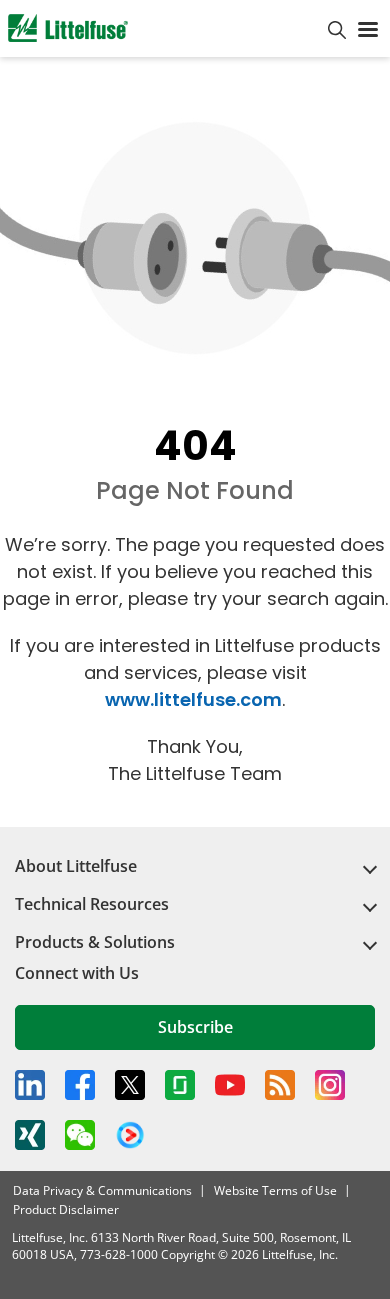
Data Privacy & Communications (102, 1190)
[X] (130, 1085)
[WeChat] (80, 1135)
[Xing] (30, 1135)
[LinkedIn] (30, 1085)
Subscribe (195, 1027)
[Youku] (130, 1136)
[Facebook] (80, 1085)
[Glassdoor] (180, 1085)
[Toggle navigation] (368, 28)
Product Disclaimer (66, 1209)
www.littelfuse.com (193, 699)
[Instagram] (330, 1085)
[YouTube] (230, 1085)
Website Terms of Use (275, 1190)
